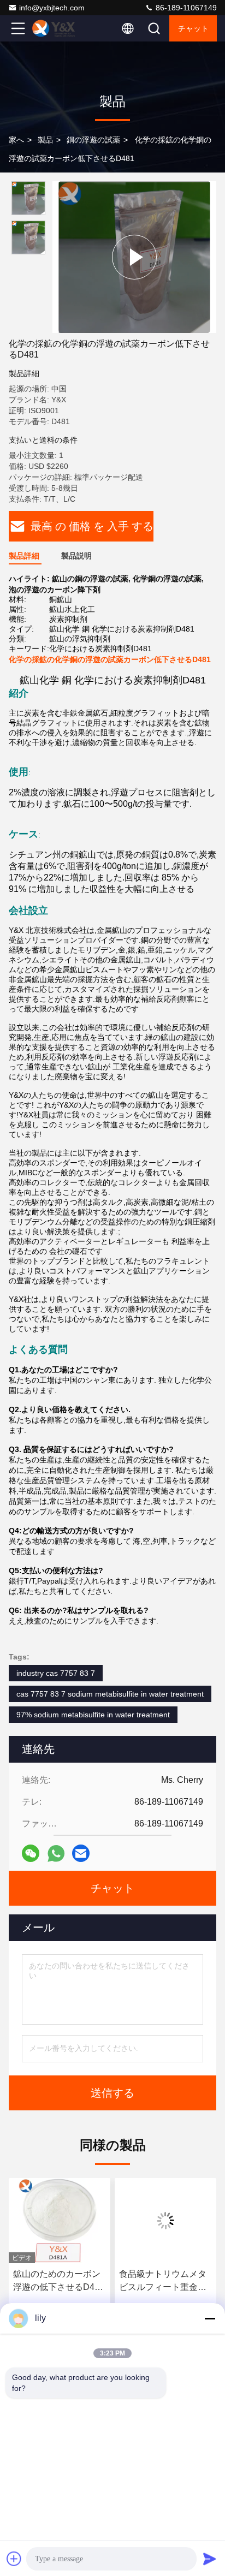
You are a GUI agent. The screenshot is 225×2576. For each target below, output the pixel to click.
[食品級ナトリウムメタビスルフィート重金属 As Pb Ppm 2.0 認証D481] (60, 2221)
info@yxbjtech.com (52, 8)
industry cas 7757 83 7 (56, 1673)
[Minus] (210, 2318)
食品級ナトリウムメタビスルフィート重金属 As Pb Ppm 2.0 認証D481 (57, 2281)
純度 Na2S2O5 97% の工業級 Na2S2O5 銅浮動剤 (164, 2281)
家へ (16, 140)
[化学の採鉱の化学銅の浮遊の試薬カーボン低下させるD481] (134, 257)
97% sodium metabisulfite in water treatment (93, 1715)
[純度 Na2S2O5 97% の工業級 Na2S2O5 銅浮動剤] (166, 2221)
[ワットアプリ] (56, 1854)
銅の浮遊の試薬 (93, 140)
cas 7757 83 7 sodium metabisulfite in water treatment (110, 1694)
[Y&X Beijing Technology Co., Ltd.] (54, 28)
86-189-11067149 (185, 8)
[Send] (210, 2559)
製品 (45, 140)
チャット (193, 28)
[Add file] (14, 2559)
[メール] (81, 1853)
